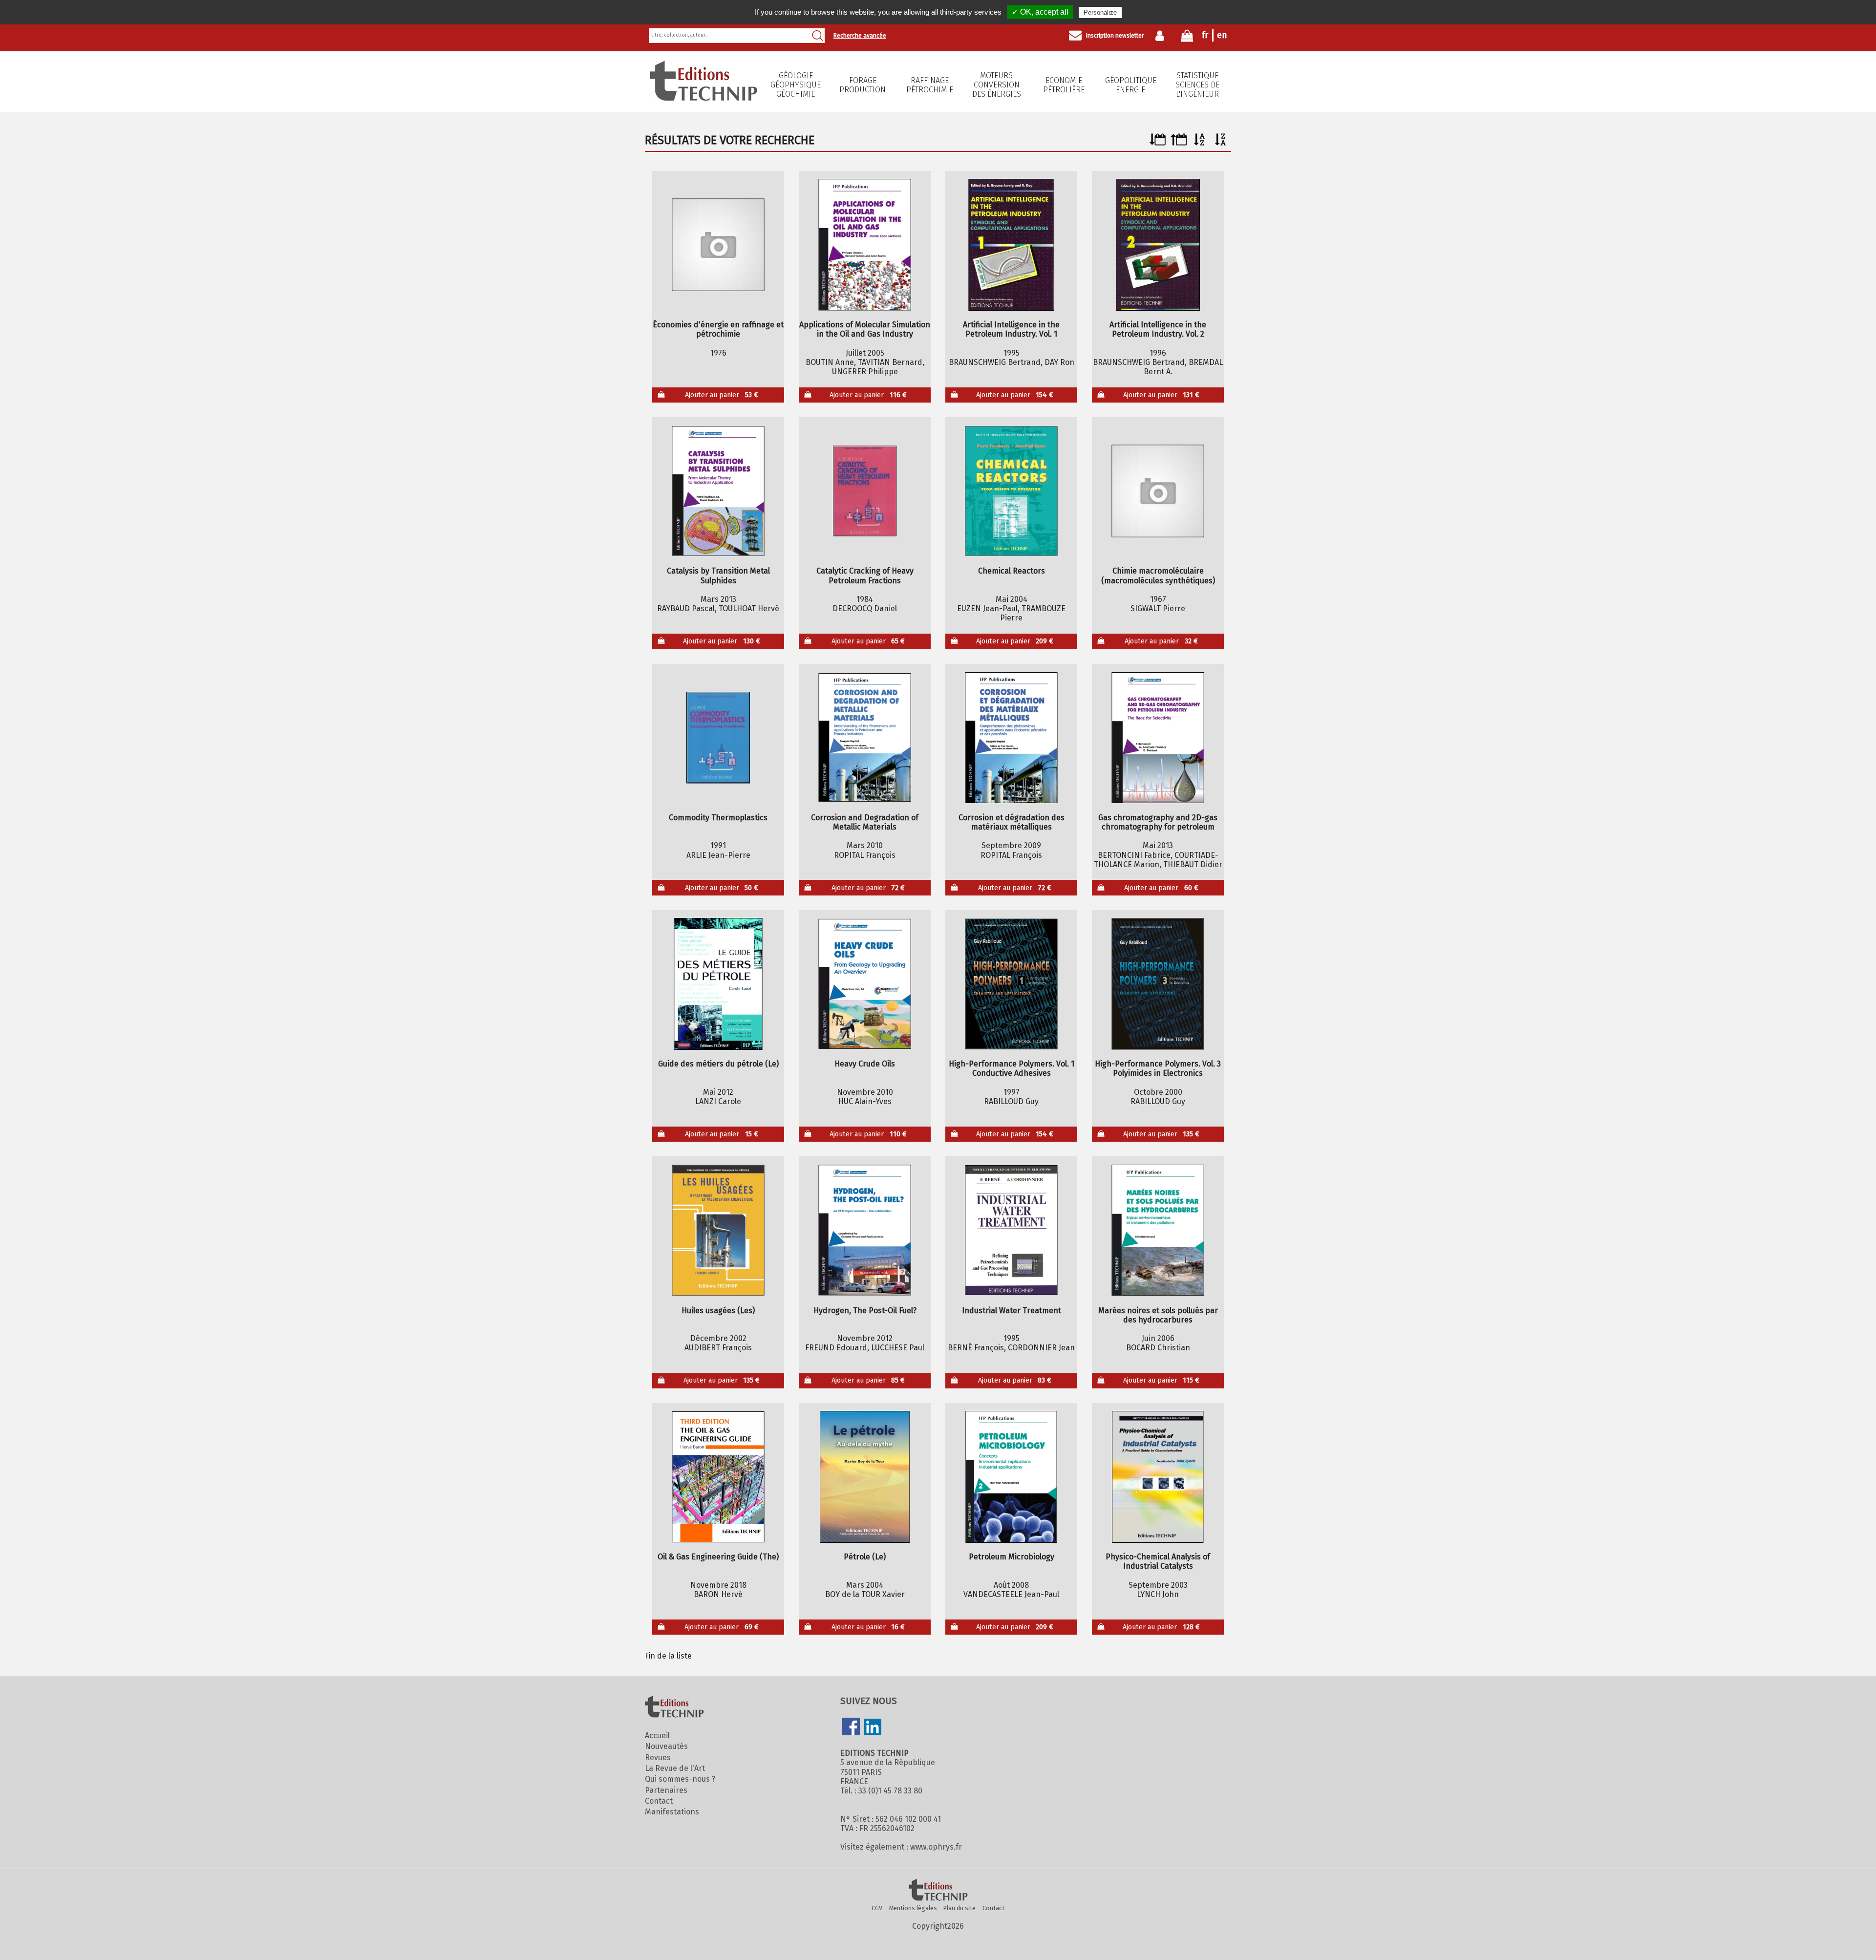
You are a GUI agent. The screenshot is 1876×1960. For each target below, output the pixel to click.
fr (1205, 35)
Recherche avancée (860, 36)
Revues (658, 1758)
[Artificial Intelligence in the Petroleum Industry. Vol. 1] (1012, 245)
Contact (659, 1801)
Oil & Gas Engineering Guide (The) (718, 1557)
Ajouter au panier (722, 395)
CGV (877, 1908)
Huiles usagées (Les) (718, 1310)
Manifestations (672, 1812)
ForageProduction (863, 85)
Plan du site (959, 1908)
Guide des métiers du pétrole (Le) (718, 1064)
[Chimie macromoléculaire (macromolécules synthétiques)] (1158, 491)
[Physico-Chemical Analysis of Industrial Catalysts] (1158, 1477)
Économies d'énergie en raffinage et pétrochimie (718, 329)
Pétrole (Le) (865, 1557)
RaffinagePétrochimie (930, 85)
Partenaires (666, 1790)
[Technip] (703, 98)
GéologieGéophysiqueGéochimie (796, 85)
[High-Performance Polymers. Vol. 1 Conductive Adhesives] (1012, 984)
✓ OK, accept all (1040, 12)
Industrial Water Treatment (1012, 1310)
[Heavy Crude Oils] (865, 984)
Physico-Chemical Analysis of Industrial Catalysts (1158, 1561)
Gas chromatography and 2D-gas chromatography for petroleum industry (1158, 822)
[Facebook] (851, 1727)
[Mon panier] (1187, 38)
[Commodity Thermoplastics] (718, 738)
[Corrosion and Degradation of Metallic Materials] (865, 738)
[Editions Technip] (938, 1891)
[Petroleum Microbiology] (1012, 1477)
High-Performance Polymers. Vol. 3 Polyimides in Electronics (1158, 1068)
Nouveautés (666, 1746)
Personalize (1100, 12)
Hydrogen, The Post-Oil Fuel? (865, 1310)
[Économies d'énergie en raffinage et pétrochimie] (718, 245)
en (1222, 35)
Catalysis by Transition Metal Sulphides (718, 575)
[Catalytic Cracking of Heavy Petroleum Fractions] (865, 491)
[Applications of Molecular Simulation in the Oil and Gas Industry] (865, 245)
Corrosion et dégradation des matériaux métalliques (1012, 822)
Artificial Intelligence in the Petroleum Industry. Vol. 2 (1158, 329)
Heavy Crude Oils (865, 1064)
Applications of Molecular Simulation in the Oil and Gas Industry (865, 329)
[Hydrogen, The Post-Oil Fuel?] (865, 1230)
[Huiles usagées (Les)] (718, 1230)
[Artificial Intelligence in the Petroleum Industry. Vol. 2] (1158, 245)
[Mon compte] (1162, 36)
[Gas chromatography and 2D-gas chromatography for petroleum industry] (1158, 738)
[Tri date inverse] (1179, 143)
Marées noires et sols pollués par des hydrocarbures (1158, 1315)
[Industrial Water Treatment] (1012, 1230)
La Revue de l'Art (675, 1768)
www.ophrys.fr (936, 1847)
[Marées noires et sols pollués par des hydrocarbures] (1158, 1230)
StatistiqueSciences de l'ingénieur (1197, 85)
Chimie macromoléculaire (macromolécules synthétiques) (1158, 575)
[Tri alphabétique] (1200, 143)
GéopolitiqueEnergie (1131, 85)
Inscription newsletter (1115, 36)
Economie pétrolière (1064, 85)
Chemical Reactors (1012, 571)
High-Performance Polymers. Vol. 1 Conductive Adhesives (1012, 1068)
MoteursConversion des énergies (997, 85)
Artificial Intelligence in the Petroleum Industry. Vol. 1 (1011, 329)
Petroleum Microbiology (1012, 1557)
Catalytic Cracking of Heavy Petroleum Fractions (865, 575)
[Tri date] (1158, 143)
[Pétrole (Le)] (865, 1477)
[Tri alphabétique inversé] (1221, 143)
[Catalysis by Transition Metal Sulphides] (718, 491)
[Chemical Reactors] (1012, 491)
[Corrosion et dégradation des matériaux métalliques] (1012, 738)
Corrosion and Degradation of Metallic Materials (865, 822)
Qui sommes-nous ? (680, 1779)
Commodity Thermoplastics (718, 818)
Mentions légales (913, 1908)
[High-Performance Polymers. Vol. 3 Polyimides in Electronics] (1158, 984)
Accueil (657, 1736)
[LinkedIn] (873, 1728)
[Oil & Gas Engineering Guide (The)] (718, 1477)
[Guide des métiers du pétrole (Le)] (718, 984)
